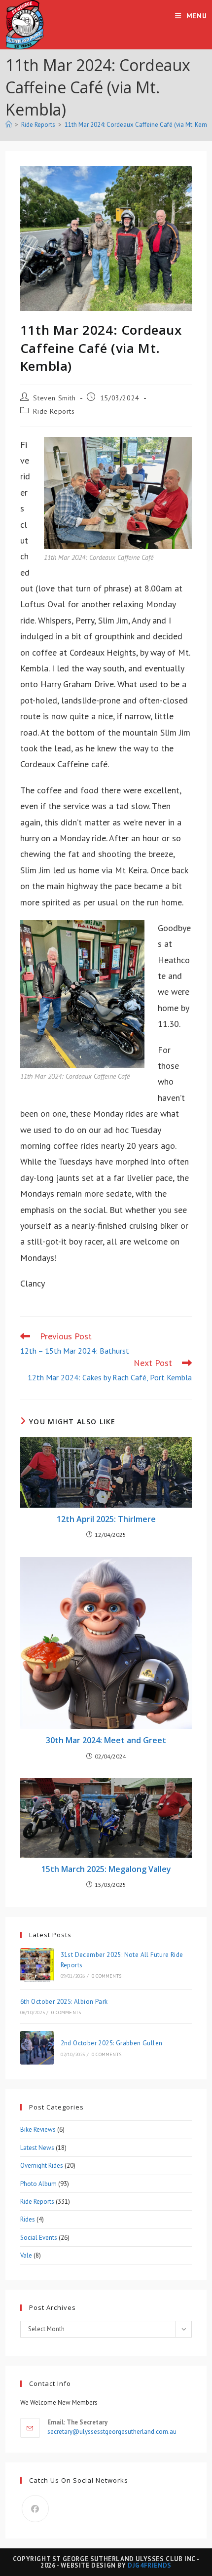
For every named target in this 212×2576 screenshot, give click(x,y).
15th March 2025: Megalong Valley (106, 1869)
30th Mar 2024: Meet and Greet (106, 1740)
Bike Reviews (38, 2129)
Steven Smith (54, 398)
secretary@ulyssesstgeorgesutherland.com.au (112, 2432)
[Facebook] (35, 2509)
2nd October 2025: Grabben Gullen (112, 2043)
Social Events (39, 2238)
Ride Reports (54, 411)
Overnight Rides (42, 2166)
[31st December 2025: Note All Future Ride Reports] (37, 1965)
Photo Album (38, 2184)
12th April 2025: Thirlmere (106, 1519)
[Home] (9, 125)
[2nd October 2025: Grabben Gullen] (37, 2048)
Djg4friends (150, 2565)
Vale (26, 2255)
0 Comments (106, 1976)
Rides (28, 2219)
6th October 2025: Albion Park (64, 2002)
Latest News (37, 2148)
